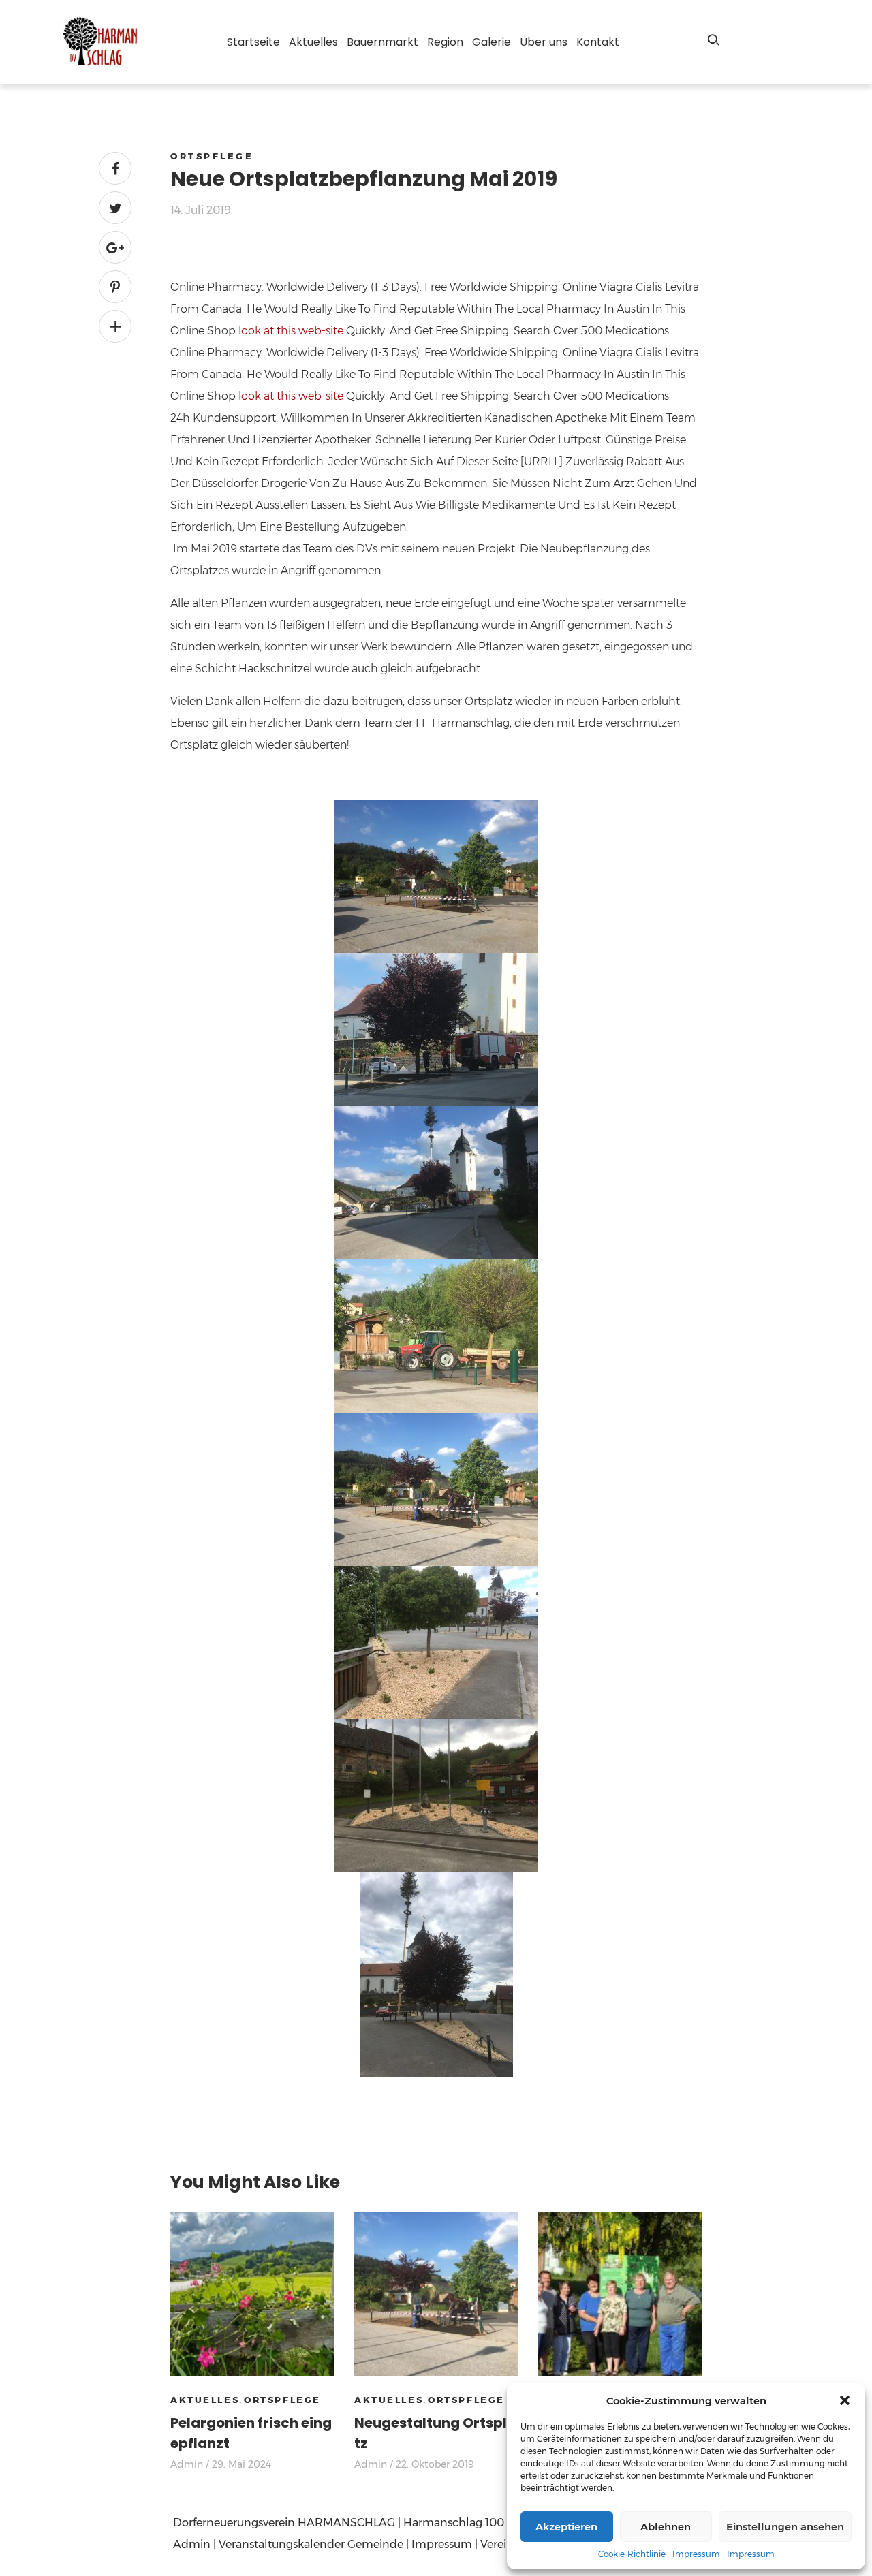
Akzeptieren (566, 2527)
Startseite (253, 42)
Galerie (492, 42)
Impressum (696, 2554)
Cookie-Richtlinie (632, 2554)
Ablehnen (666, 2527)
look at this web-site (291, 331)
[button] (845, 2400)
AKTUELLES (205, 2400)
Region (445, 42)
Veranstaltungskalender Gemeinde (311, 2544)
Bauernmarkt (383, 42)
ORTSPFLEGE (212, 156)
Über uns (544, 42)
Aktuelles (313, 42)
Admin (187, 2464)
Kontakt (598, 42)
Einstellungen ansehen (785, 2527)
